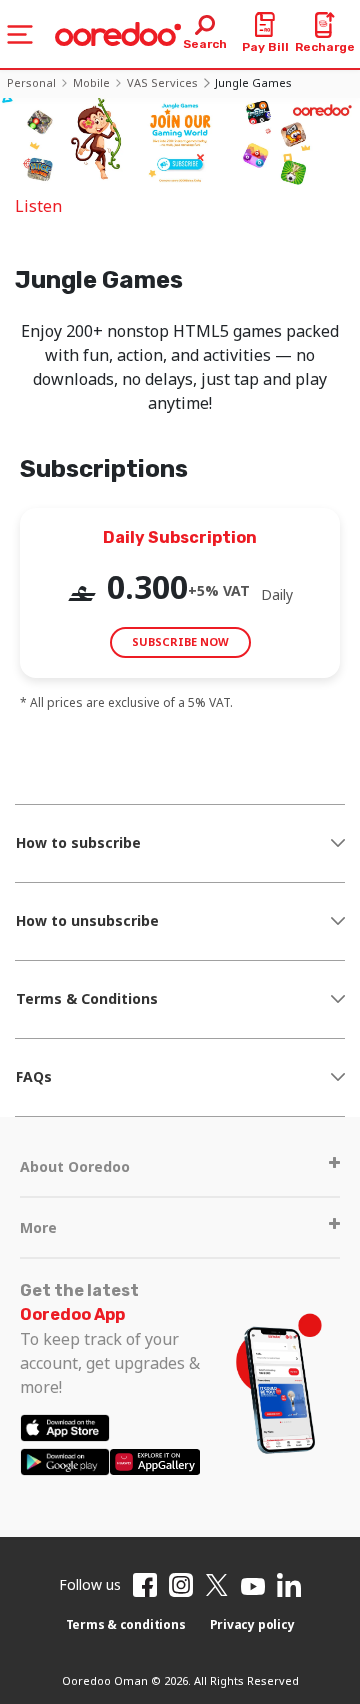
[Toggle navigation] (20, 34)
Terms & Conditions (87, 998)
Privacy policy (252, 1624)
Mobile (91, 82)
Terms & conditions (126, 1624)
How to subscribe (78, 842)
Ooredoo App (72, 1314)
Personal (31, 82)
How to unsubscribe (87, 920)
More (38, 1227)
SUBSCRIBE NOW (180, 641)
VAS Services (162, 82)
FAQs (34, 1076)
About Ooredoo (75, 1166)
